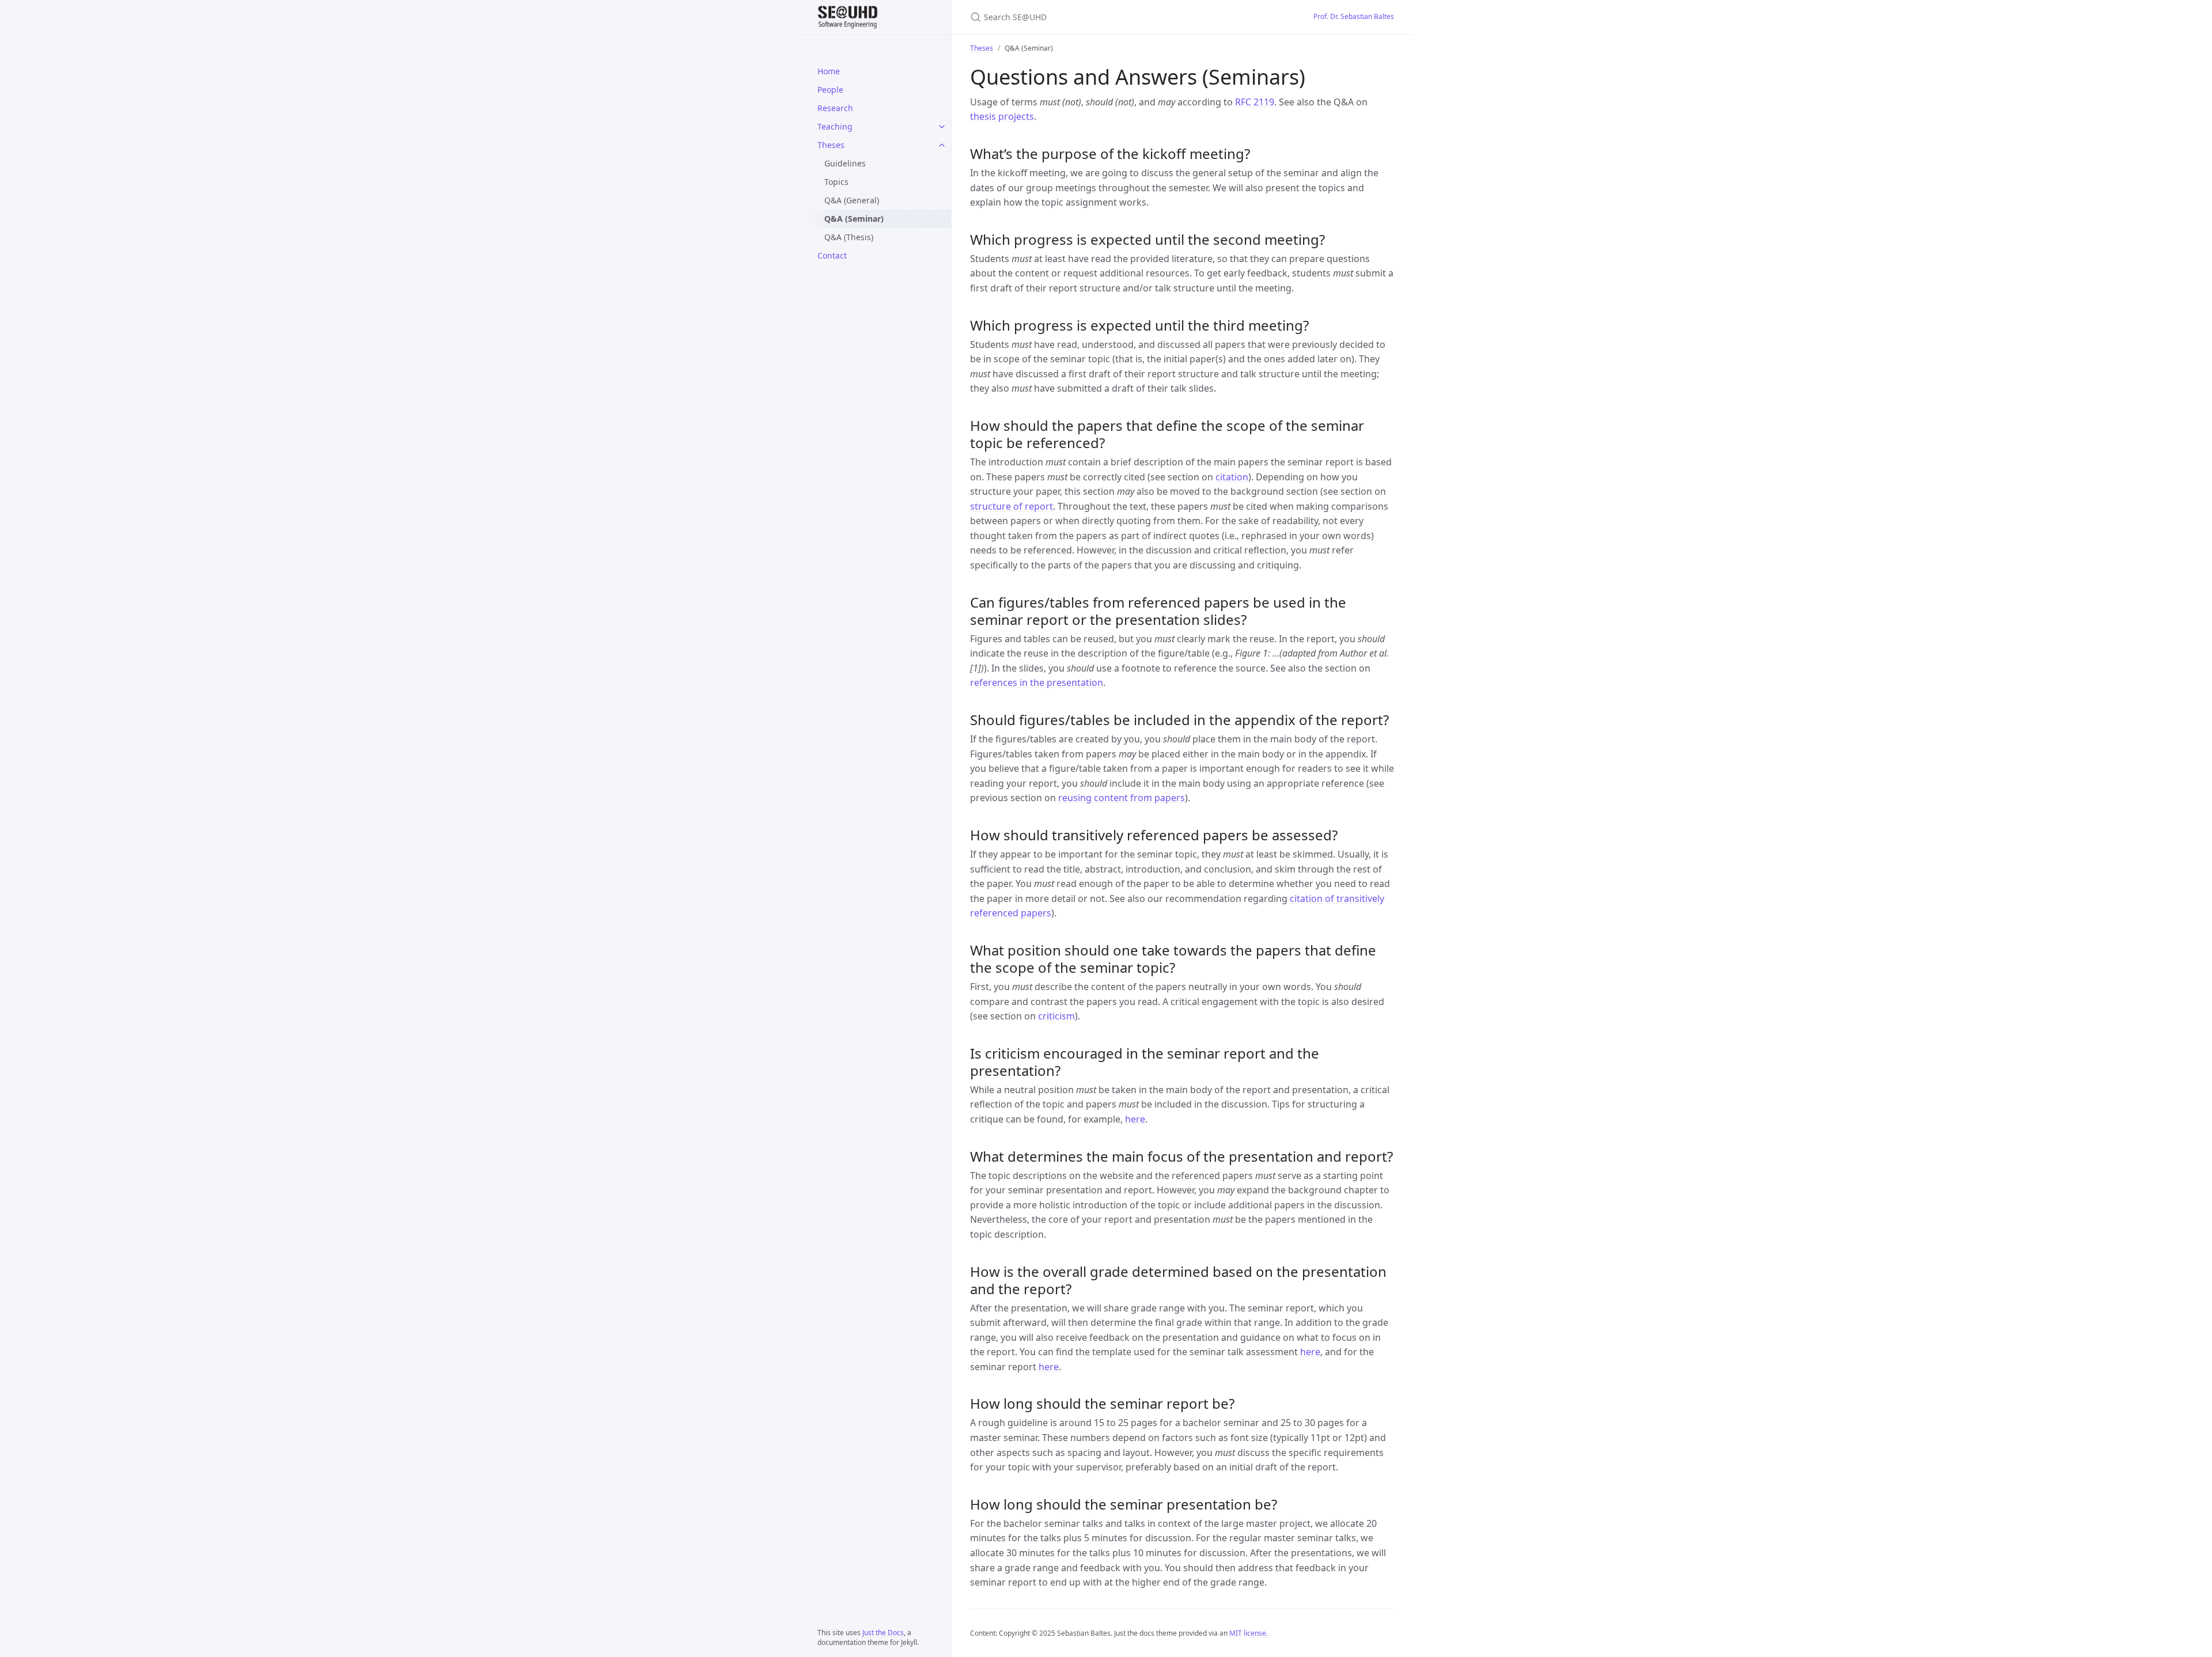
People (830, 90)
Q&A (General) (852, 200)
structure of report (1012, 506)
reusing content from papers (1122, 798)
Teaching (835, 126)
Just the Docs (883, 1633)
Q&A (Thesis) (849, 237)
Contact (832, 255)
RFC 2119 (1255, 102)
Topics (836, 182)
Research (835, 108)
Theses (831, 145)
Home (829, 71)
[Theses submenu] (942, 145)
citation (1232, 477)
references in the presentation (1037, 682)
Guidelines (845, 163)
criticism (1056, 1016)
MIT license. (1249, 1633)
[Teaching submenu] (942, 127)
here (1135, 1119)
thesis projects (1002, 116)
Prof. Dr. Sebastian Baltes (1354, 16)
